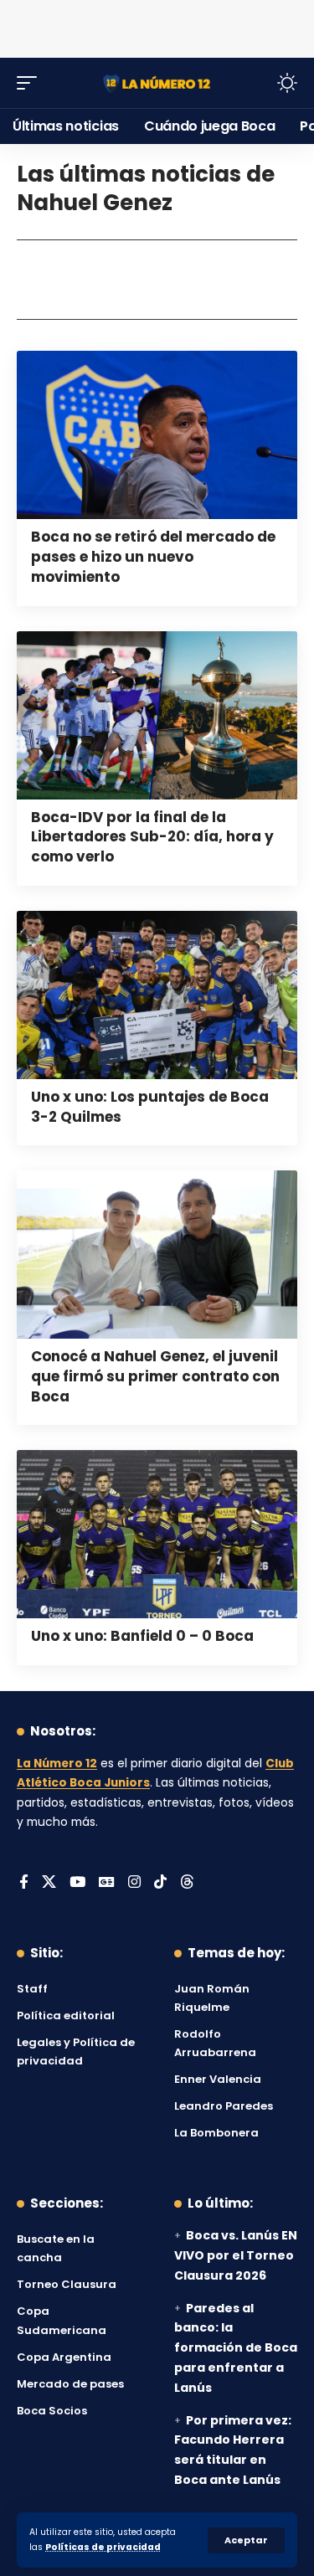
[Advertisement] (157, 25)
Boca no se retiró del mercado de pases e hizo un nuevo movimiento (153, 557)
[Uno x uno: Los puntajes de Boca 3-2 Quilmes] (157, 995)
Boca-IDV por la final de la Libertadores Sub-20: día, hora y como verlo (152, 837)
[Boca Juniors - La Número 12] (157, 82)
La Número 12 (57, 1764)
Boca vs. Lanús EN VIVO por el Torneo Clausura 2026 (236, 2255)
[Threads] (187, 1883)
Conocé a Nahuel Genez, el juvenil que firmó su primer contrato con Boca (155, 1376)
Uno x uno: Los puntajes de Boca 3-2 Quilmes (150, 1107)
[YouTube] (77, 1883)
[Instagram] (134, 1883)
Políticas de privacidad (103, 2547)
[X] (49, 1883)
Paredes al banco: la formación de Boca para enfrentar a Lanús (236, 2348)
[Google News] (107, 1883)
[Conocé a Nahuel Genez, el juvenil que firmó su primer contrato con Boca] (157, 1255)
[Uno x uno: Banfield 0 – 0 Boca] (157, 1534)
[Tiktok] (160, 1883)
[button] (246, 2540)
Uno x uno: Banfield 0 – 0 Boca (142, 1636)
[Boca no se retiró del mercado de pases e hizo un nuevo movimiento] (157, 435)
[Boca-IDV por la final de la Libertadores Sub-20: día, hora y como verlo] (157, 715)
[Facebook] (24, 1883)
